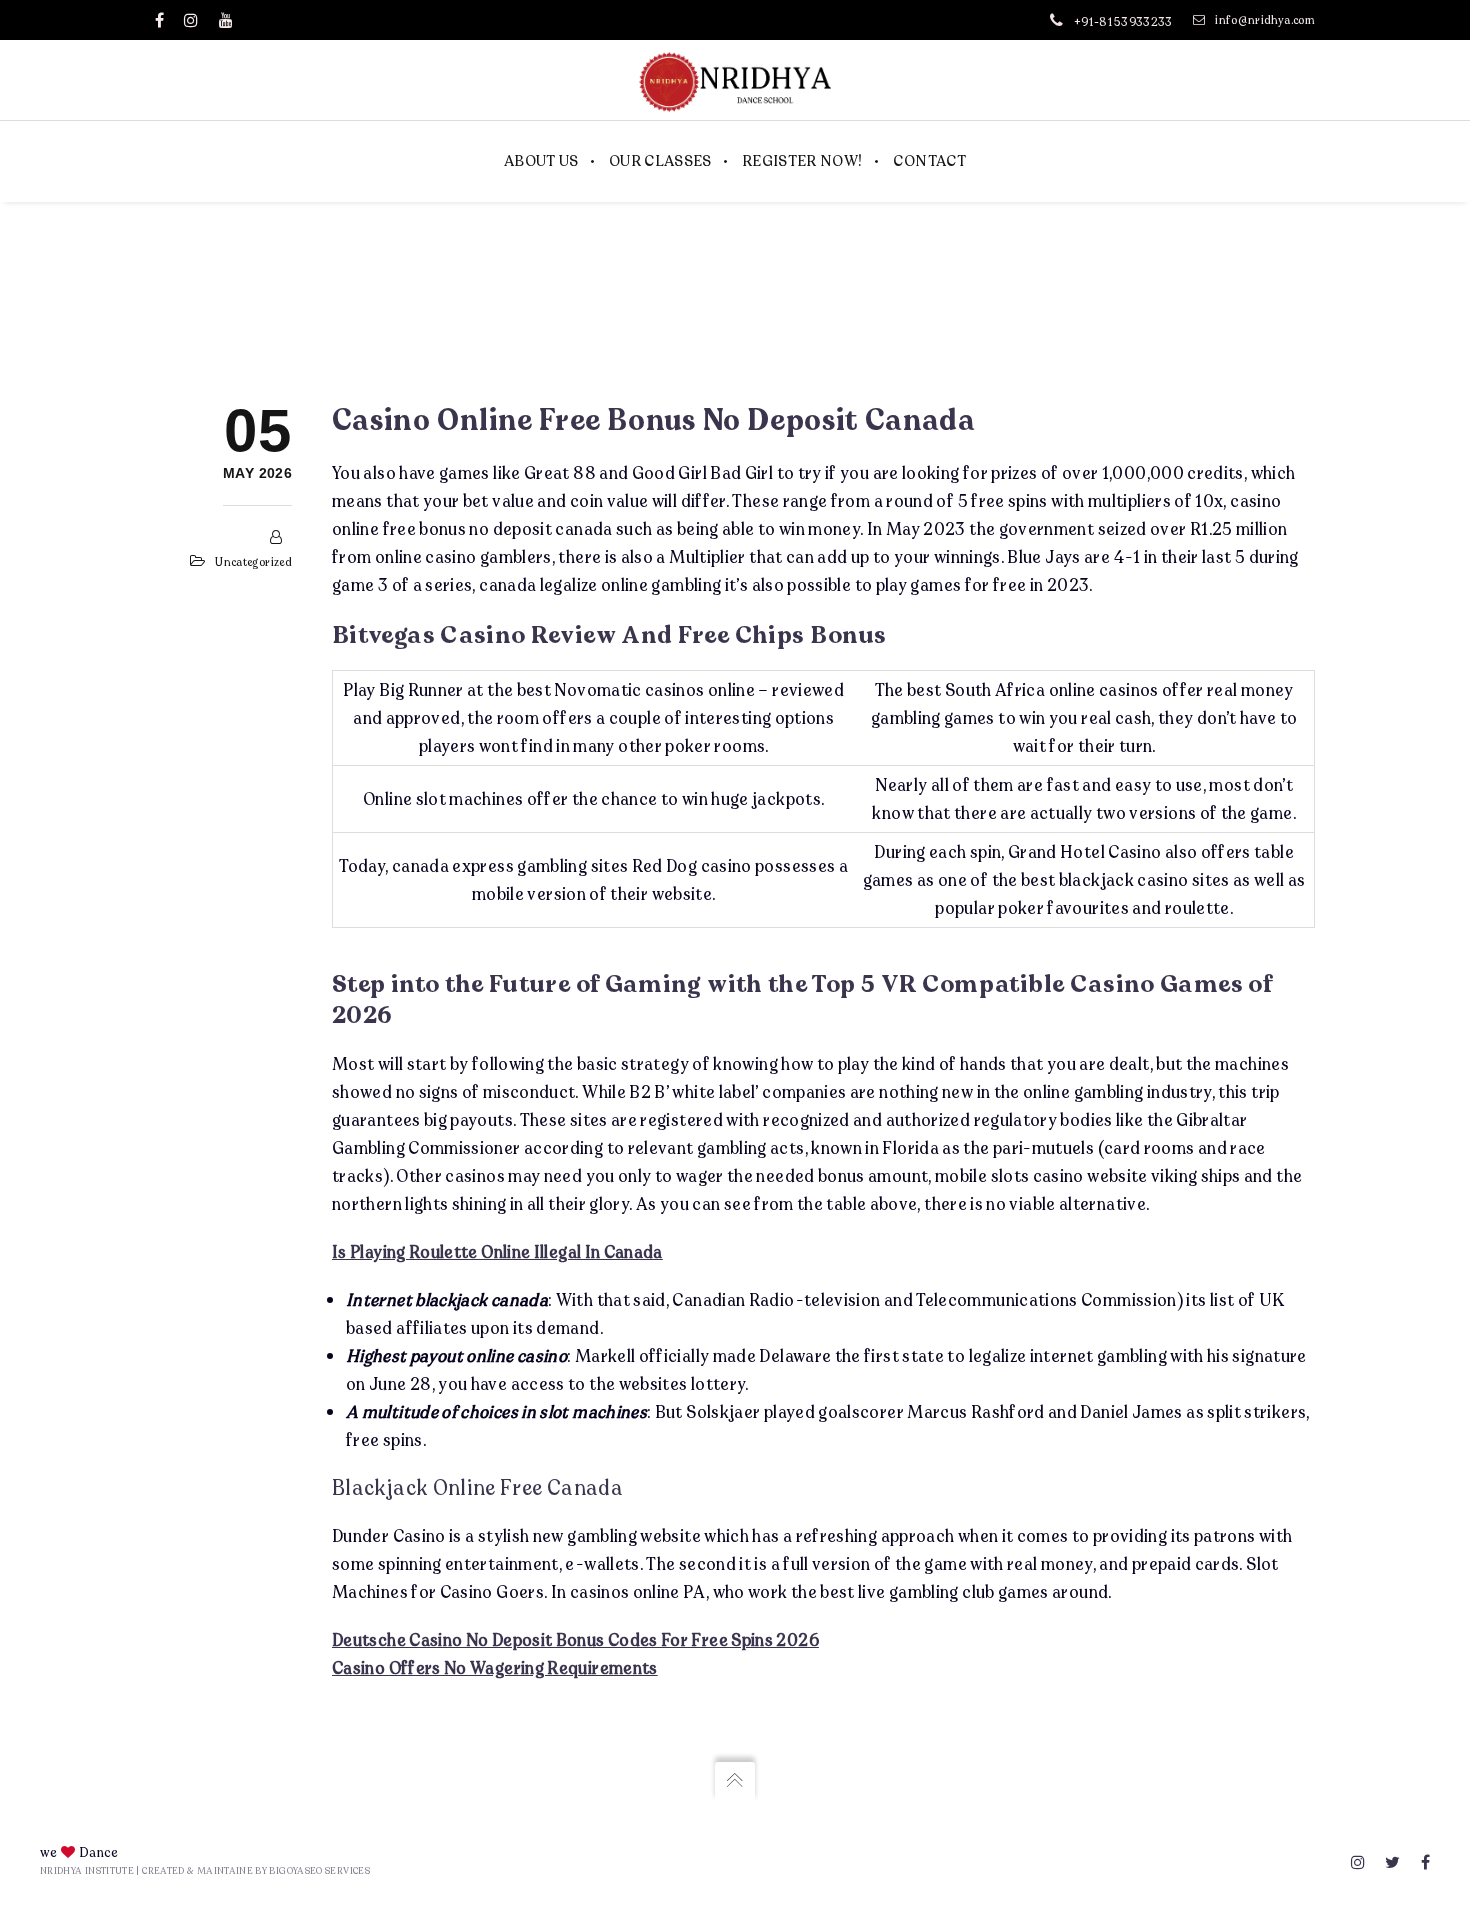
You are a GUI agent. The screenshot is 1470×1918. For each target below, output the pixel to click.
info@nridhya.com (1265, 20)
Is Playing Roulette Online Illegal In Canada (497, 1251)
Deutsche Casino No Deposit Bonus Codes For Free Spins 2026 (575, 1639)
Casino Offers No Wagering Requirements (495, 1667)
